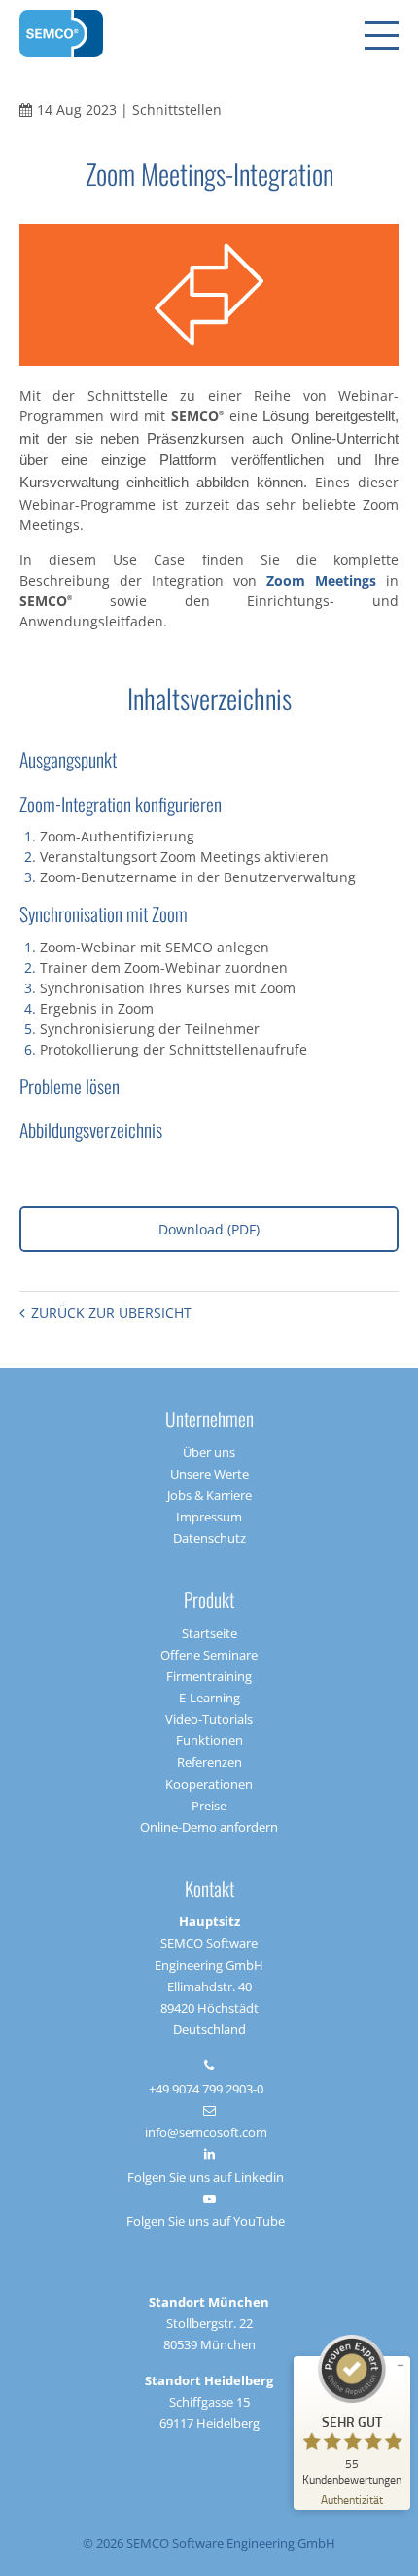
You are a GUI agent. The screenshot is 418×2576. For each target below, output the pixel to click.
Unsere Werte (209, 1474)
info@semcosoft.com (206, 2132)
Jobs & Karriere (209, 1495)
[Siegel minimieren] (401, 2366)
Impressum (209, 1517)
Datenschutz (209, 1538)
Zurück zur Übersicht (111, 1313)
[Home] (61, 34)
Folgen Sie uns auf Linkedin (206, 2177)
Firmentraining (209, 1676)
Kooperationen (209, 1784)
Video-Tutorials (209, 1719)
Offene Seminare (209, 1655)
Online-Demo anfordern (209, 1827)
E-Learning (209, 1698)
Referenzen (209, 1762)
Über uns (209, 1452)
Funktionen (209, 1740)
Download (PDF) (209, 1229)
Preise (209, 1806)
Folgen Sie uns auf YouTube (206, 2221)
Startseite (209, 1633)
